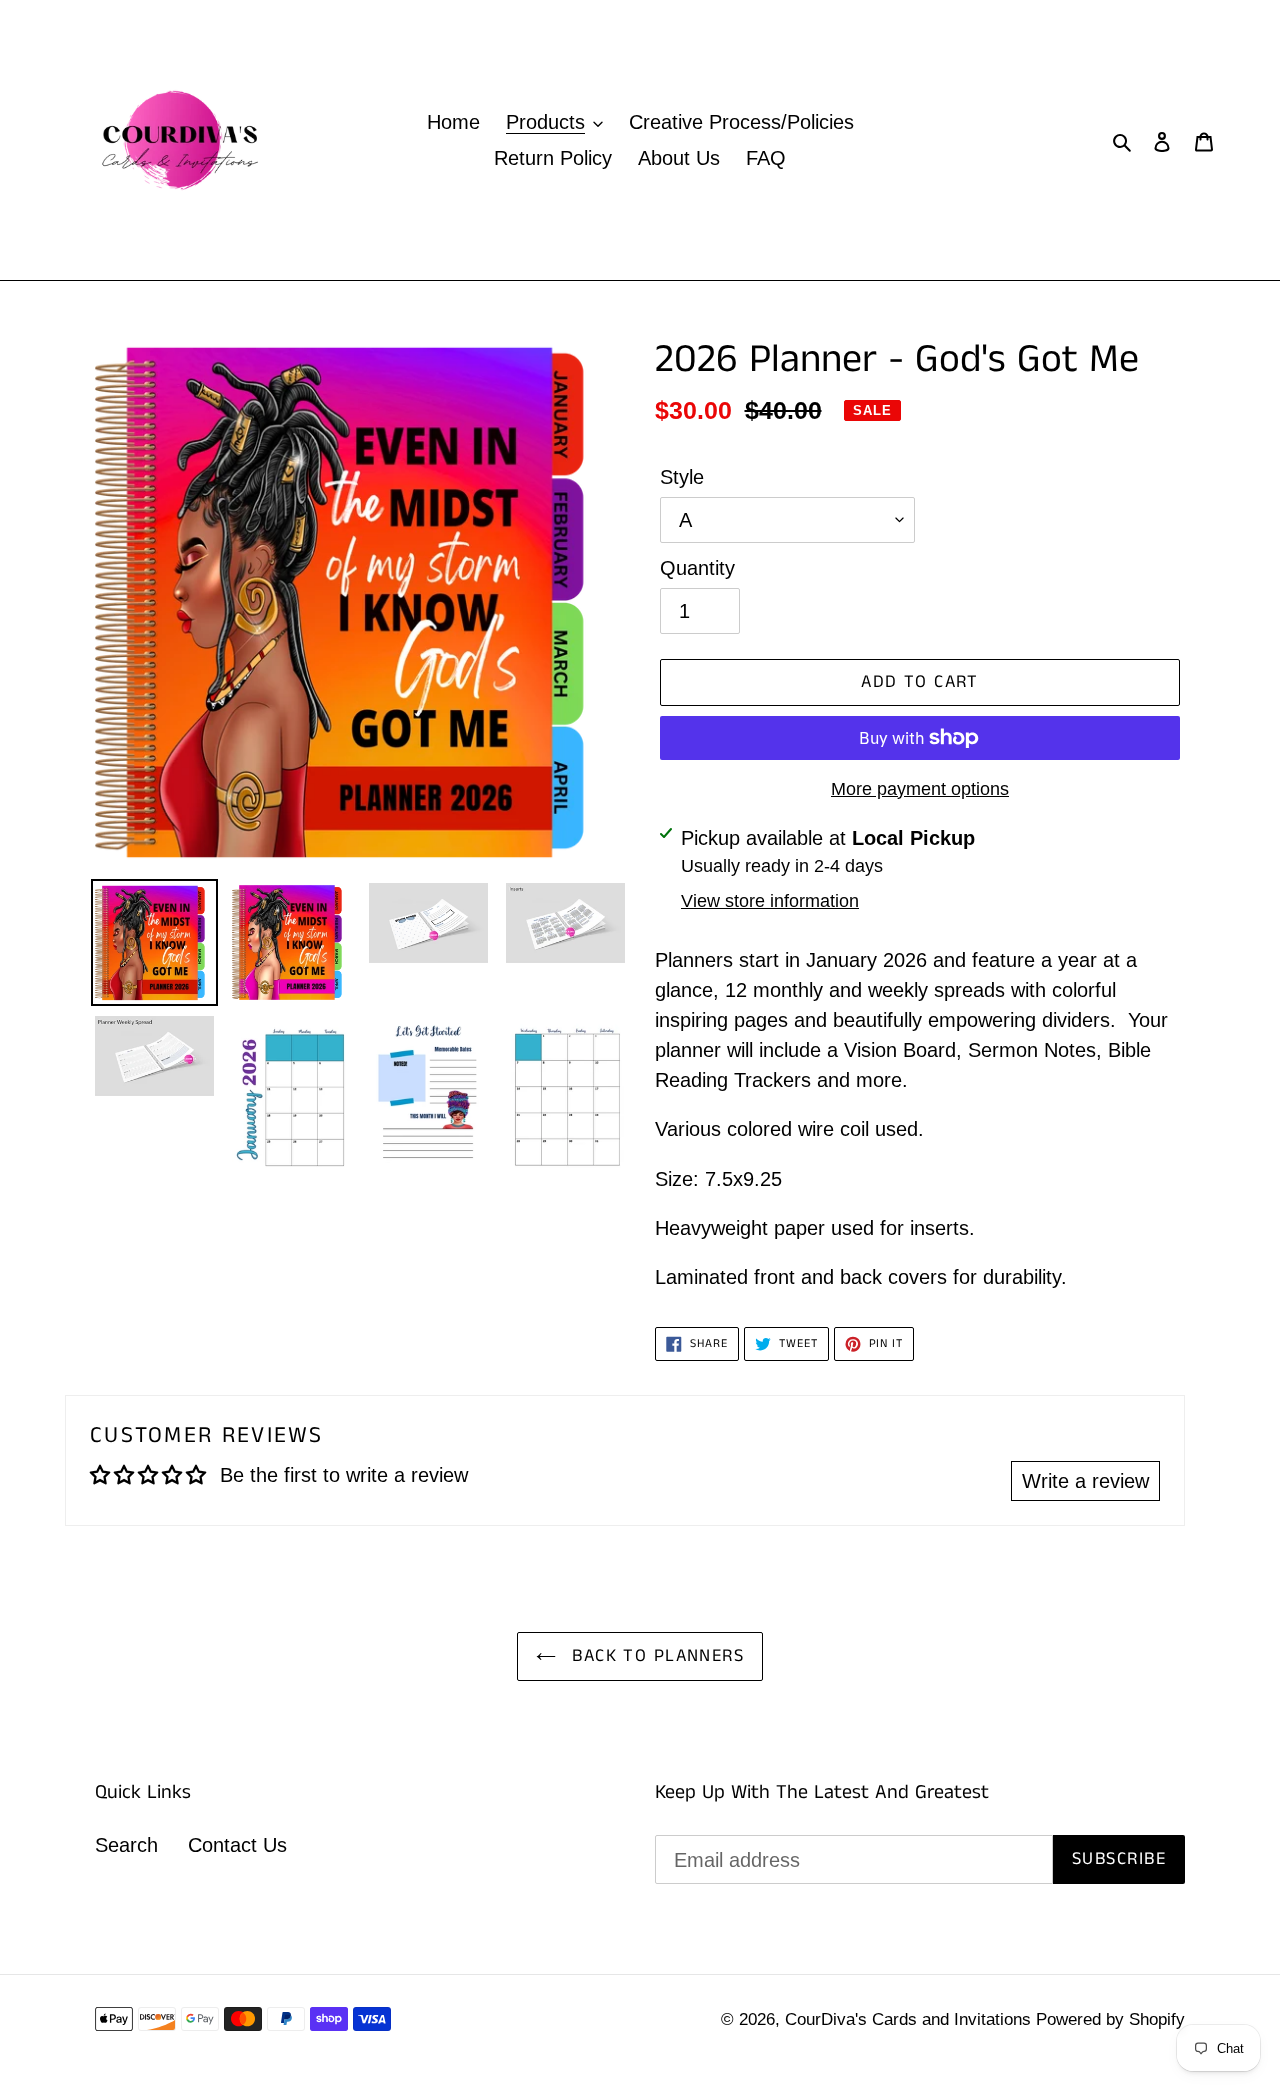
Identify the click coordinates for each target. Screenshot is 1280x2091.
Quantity (697, 568)
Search (126, 1845)
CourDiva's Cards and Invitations (910, 2019)
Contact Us (237, 1845)
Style (682, 477)
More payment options (920, 789)
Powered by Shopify (1110, 2019)
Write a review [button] (1085, 1481)
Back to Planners (655, 1656)
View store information (770, 901)
